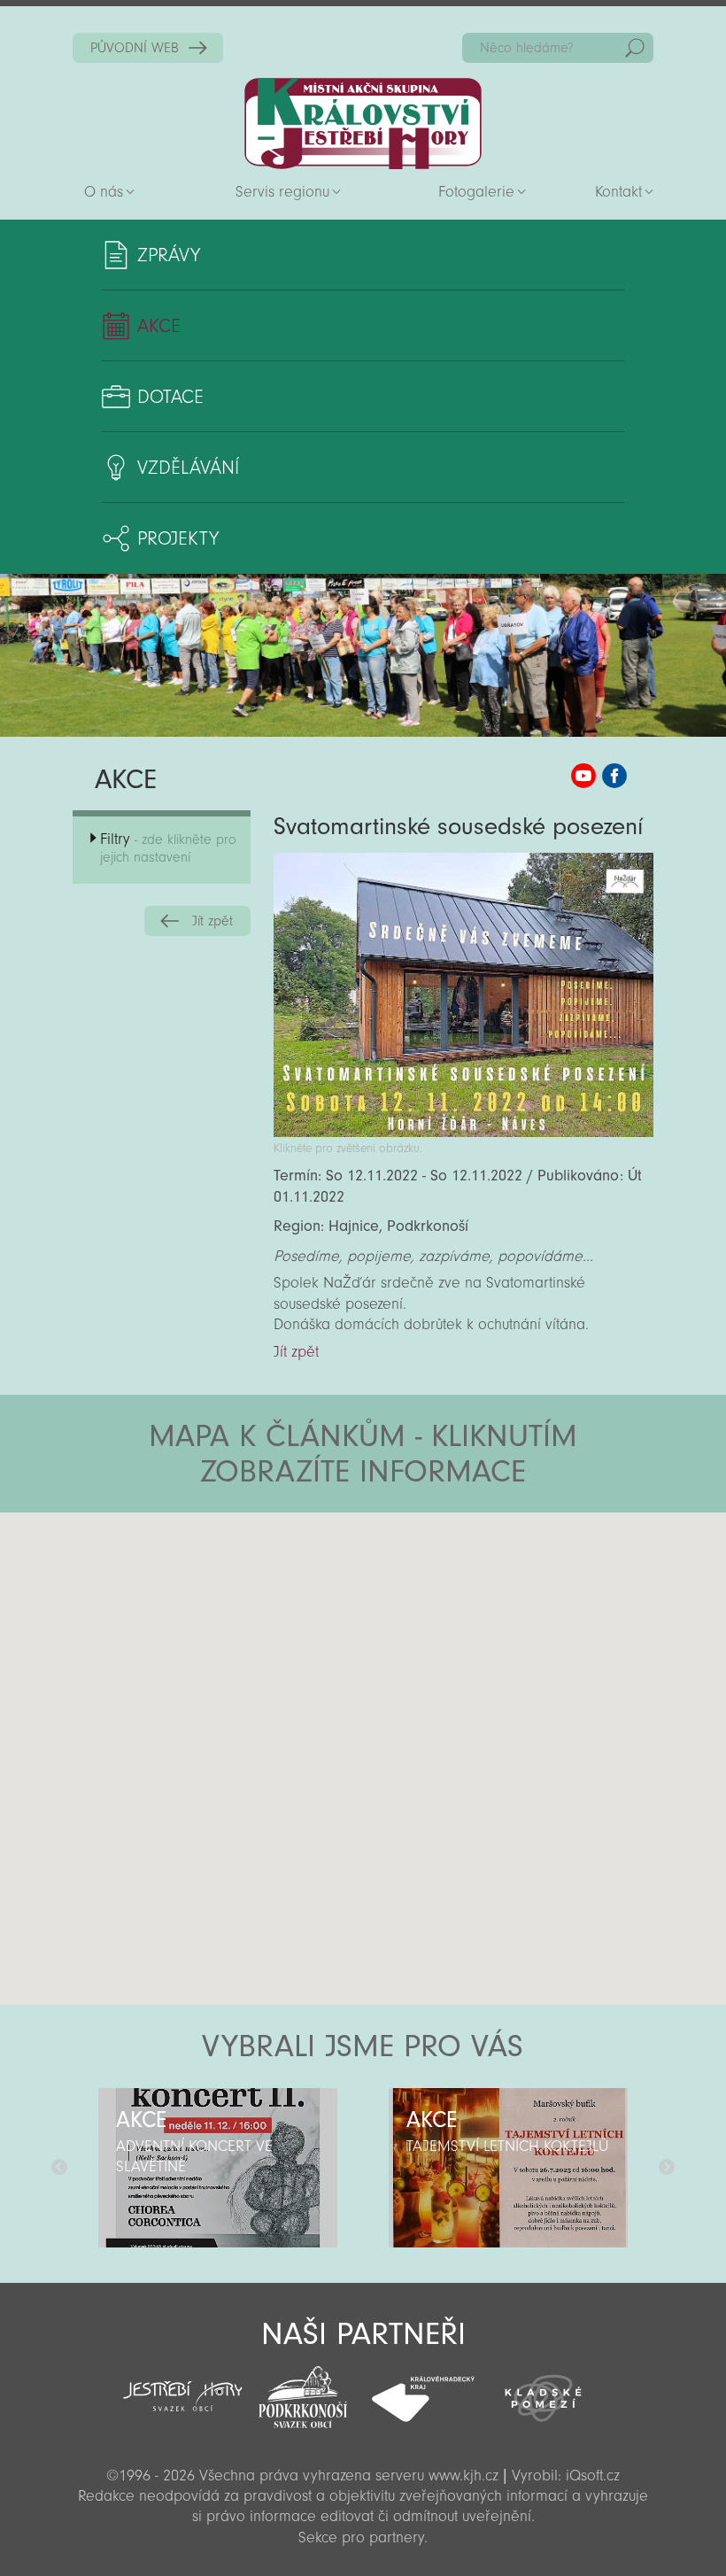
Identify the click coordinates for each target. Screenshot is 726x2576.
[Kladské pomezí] (544, 2390)
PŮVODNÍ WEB (135, 48)
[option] (218, 2168)
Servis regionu (282, 192)
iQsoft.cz (593, 2475)
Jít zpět (212, 921)
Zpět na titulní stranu (363, 124)
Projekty (178, 538)
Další (667, 2168)
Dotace (170, 397)
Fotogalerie (476, 192)
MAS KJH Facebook (614, 776)
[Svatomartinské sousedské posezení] (463, 1132)
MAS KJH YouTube (583, 776)
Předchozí (59, 2168)
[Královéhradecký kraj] (423, 2389)
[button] (412, 1619)
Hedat (635, 48)
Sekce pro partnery (361, 2537)
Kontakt (618, 192)
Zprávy (169, 255)
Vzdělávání (188, 468)
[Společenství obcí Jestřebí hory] (183, 2384)
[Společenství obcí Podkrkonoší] (303, 2392)
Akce (159, 326)
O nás (104, 192)
